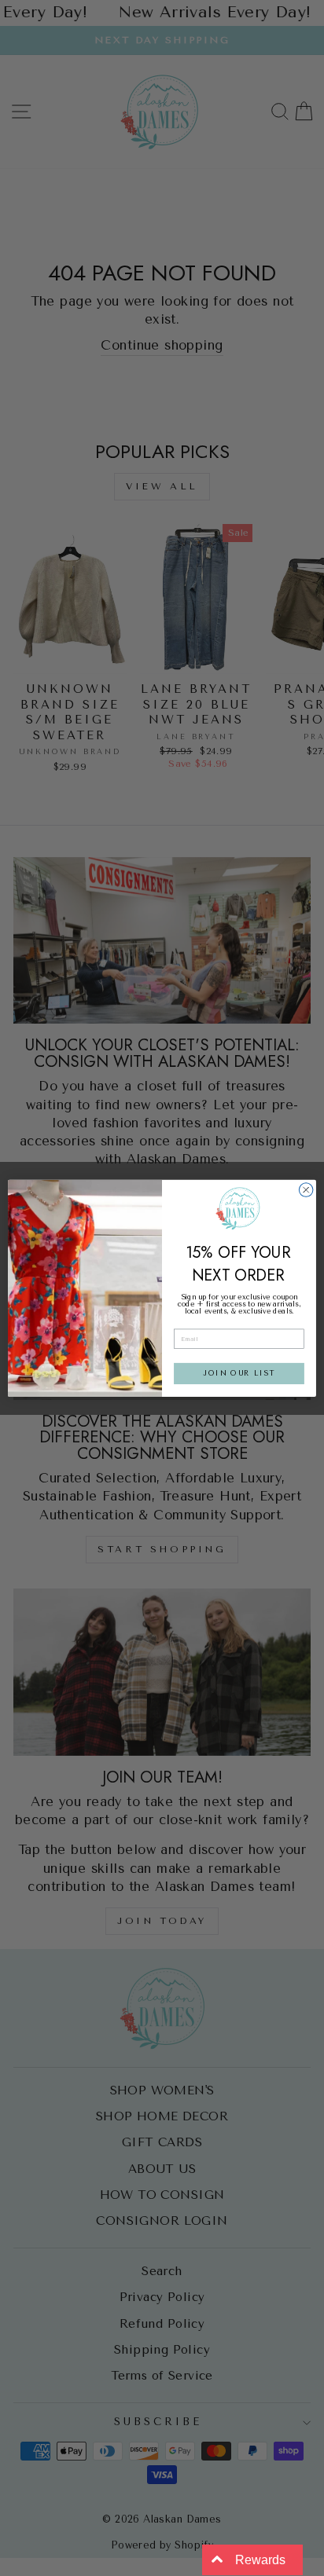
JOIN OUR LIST (239, 1373)
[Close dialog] (306, 1189)
